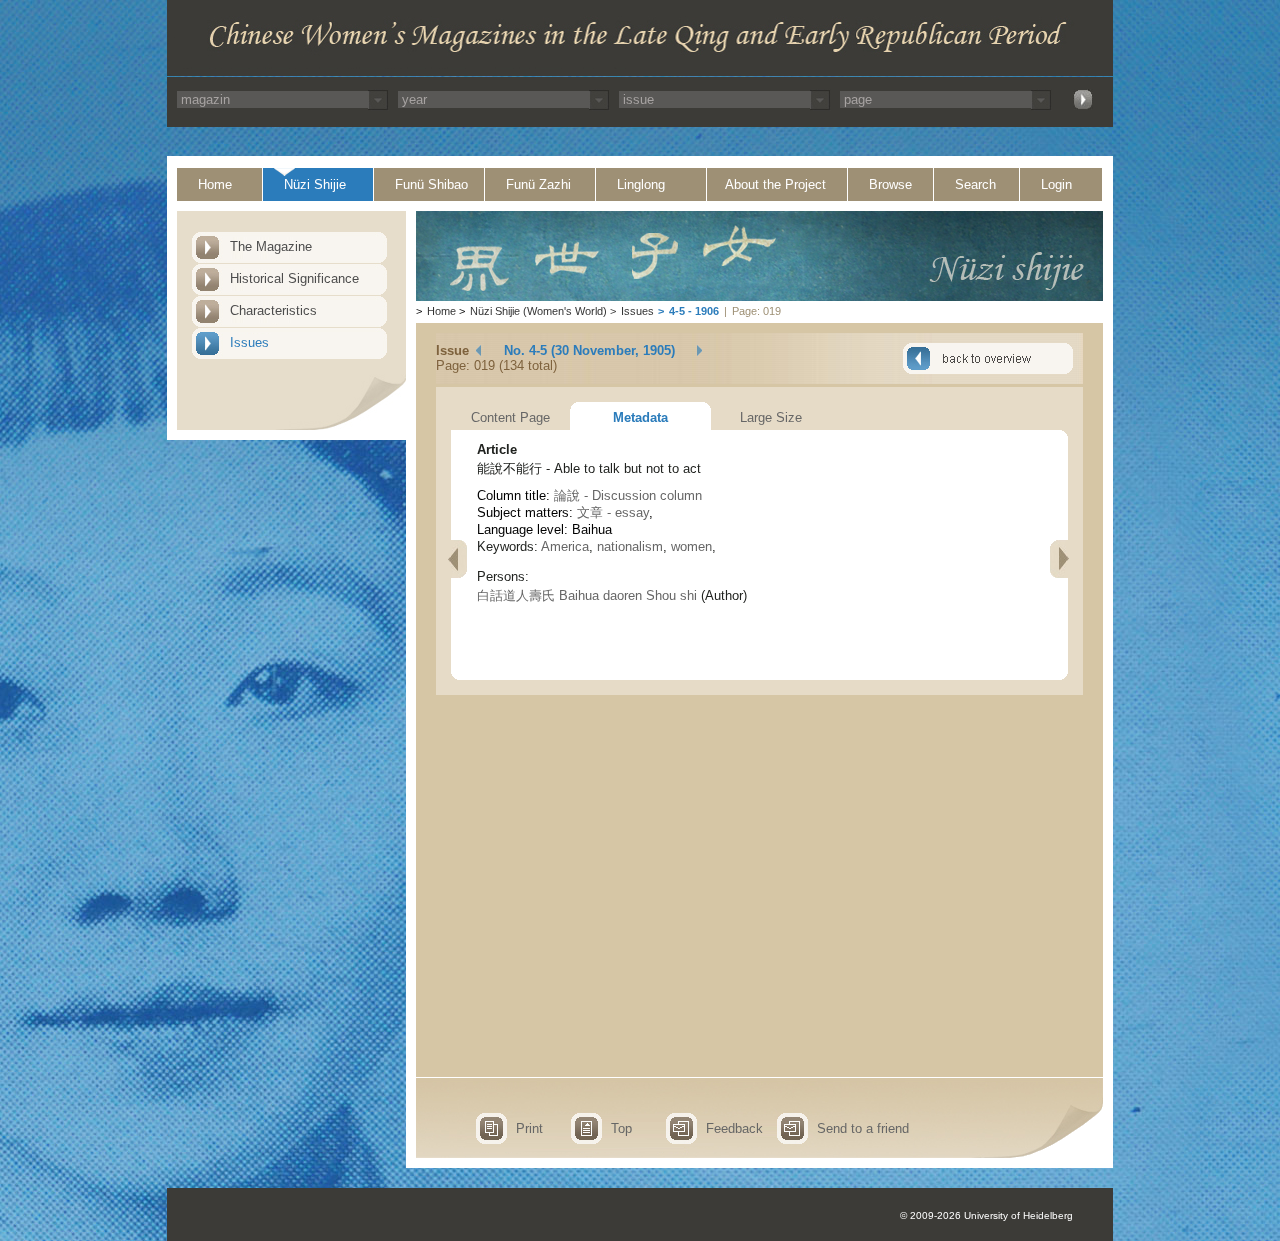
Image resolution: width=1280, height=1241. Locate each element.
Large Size (771, 417)
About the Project (775, 184)
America (565, 546)
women (691, 546)
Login (1056, 184)
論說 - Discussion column (628, 495)
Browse (890, 184)
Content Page (510, 417)
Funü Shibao (431, 184)
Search (975, 184)
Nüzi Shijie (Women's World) (538, 311)
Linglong (641, 184)
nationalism (630, 546)
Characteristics (273, 310)
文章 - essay (613, 512)
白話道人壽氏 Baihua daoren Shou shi (587, 595)
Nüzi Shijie (315, 184)
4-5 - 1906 (694, 311)
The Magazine (271, 246)
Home (215, 184)
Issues (249, 342)
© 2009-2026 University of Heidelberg (986, 1215)
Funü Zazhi (538, 184)
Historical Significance (294, 278)
